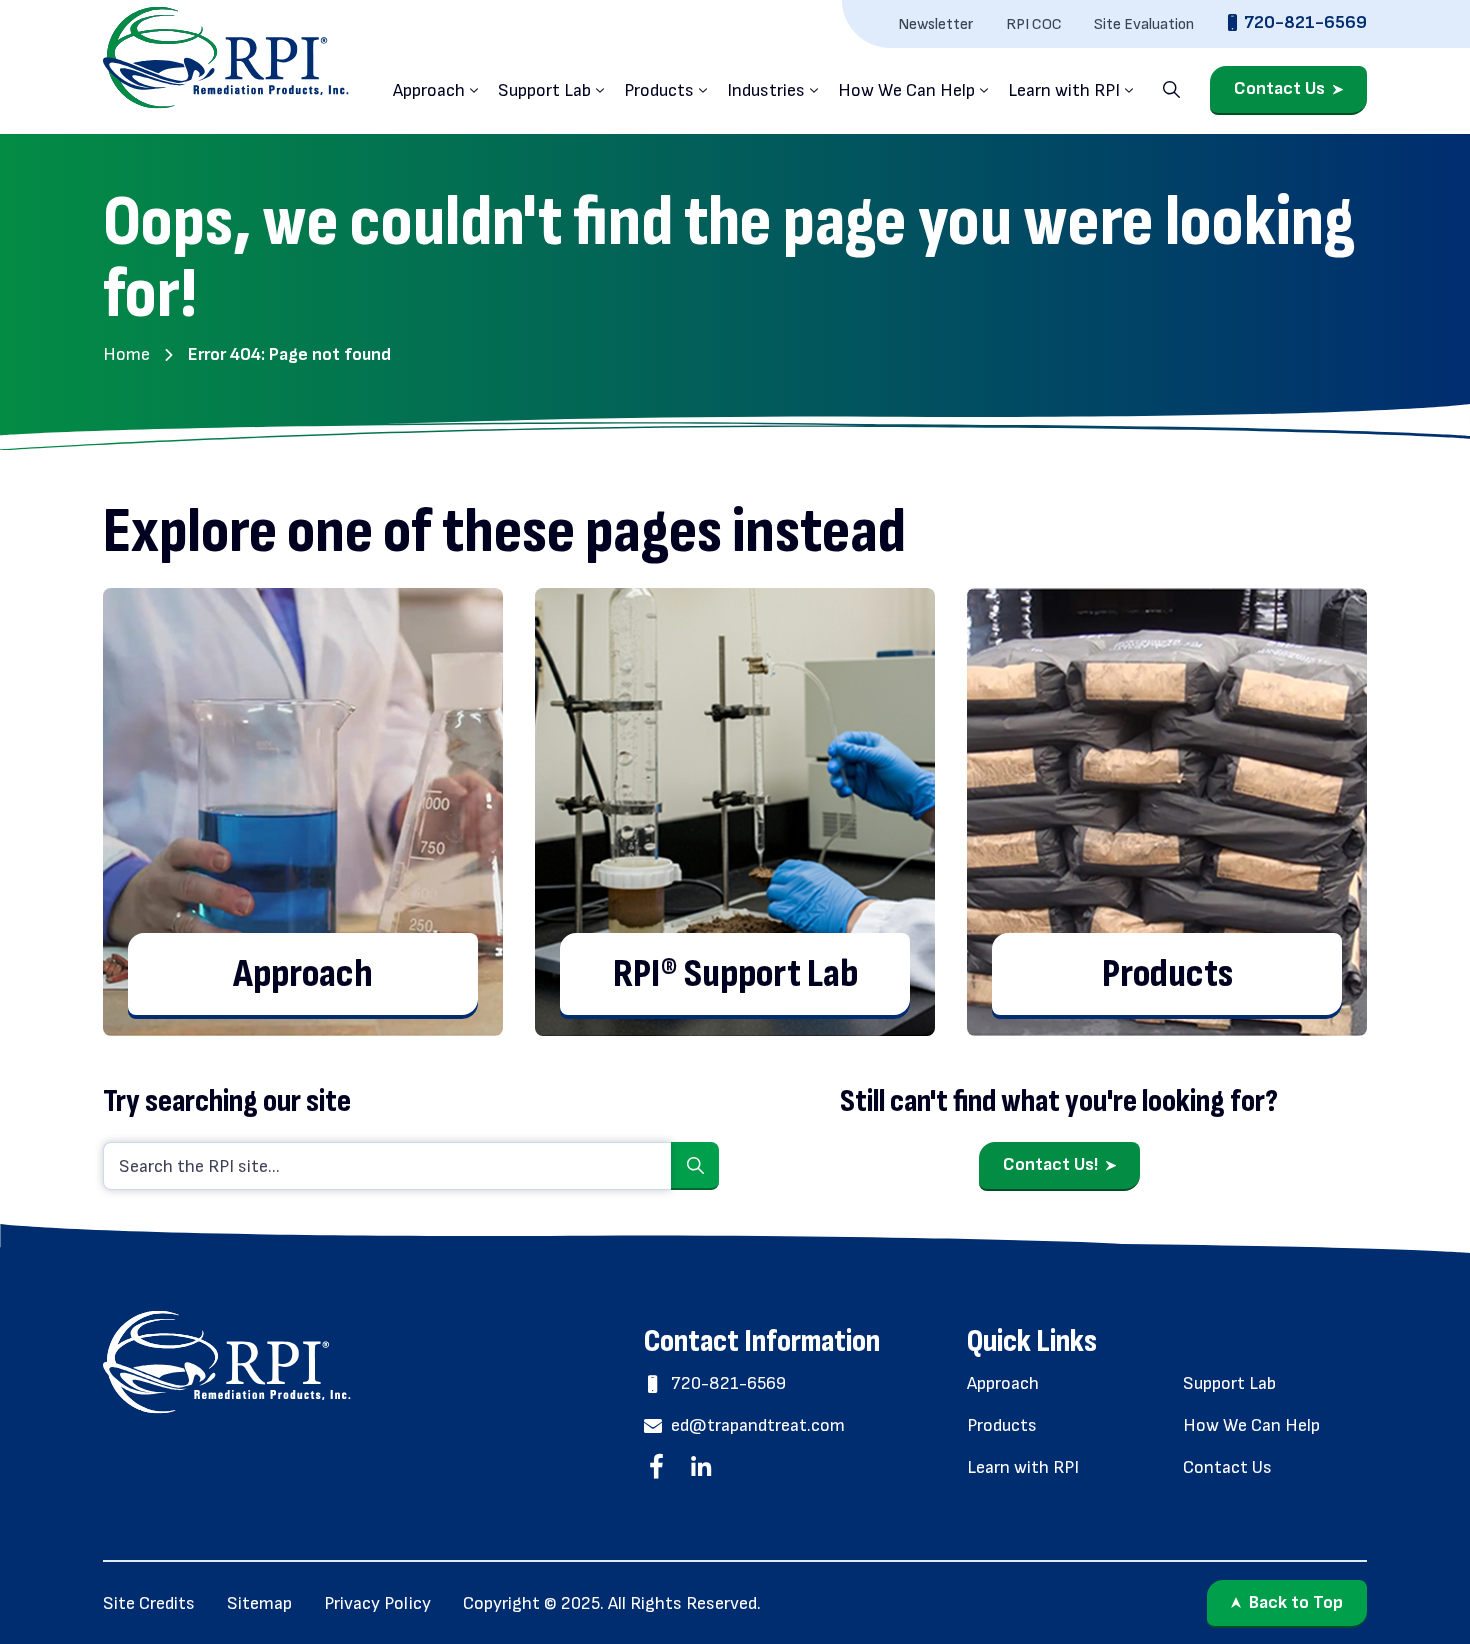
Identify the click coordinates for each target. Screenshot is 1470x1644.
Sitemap (259, 1603)
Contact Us (1279, 89)
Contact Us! (1050, 1164)
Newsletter (936, 24)
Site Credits (149, 1603)
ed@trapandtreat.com (758, 1425)
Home (126, 354)
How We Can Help (906, 90)
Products (659, 90)
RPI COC (1034, 24)
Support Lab (544, 90)
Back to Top (1296, 1602)
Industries (766, 90)
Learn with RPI (1064, 90)
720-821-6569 (1305, 23)
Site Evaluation (1144, 24)
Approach (429, 90)
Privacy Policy (377, 1603)
